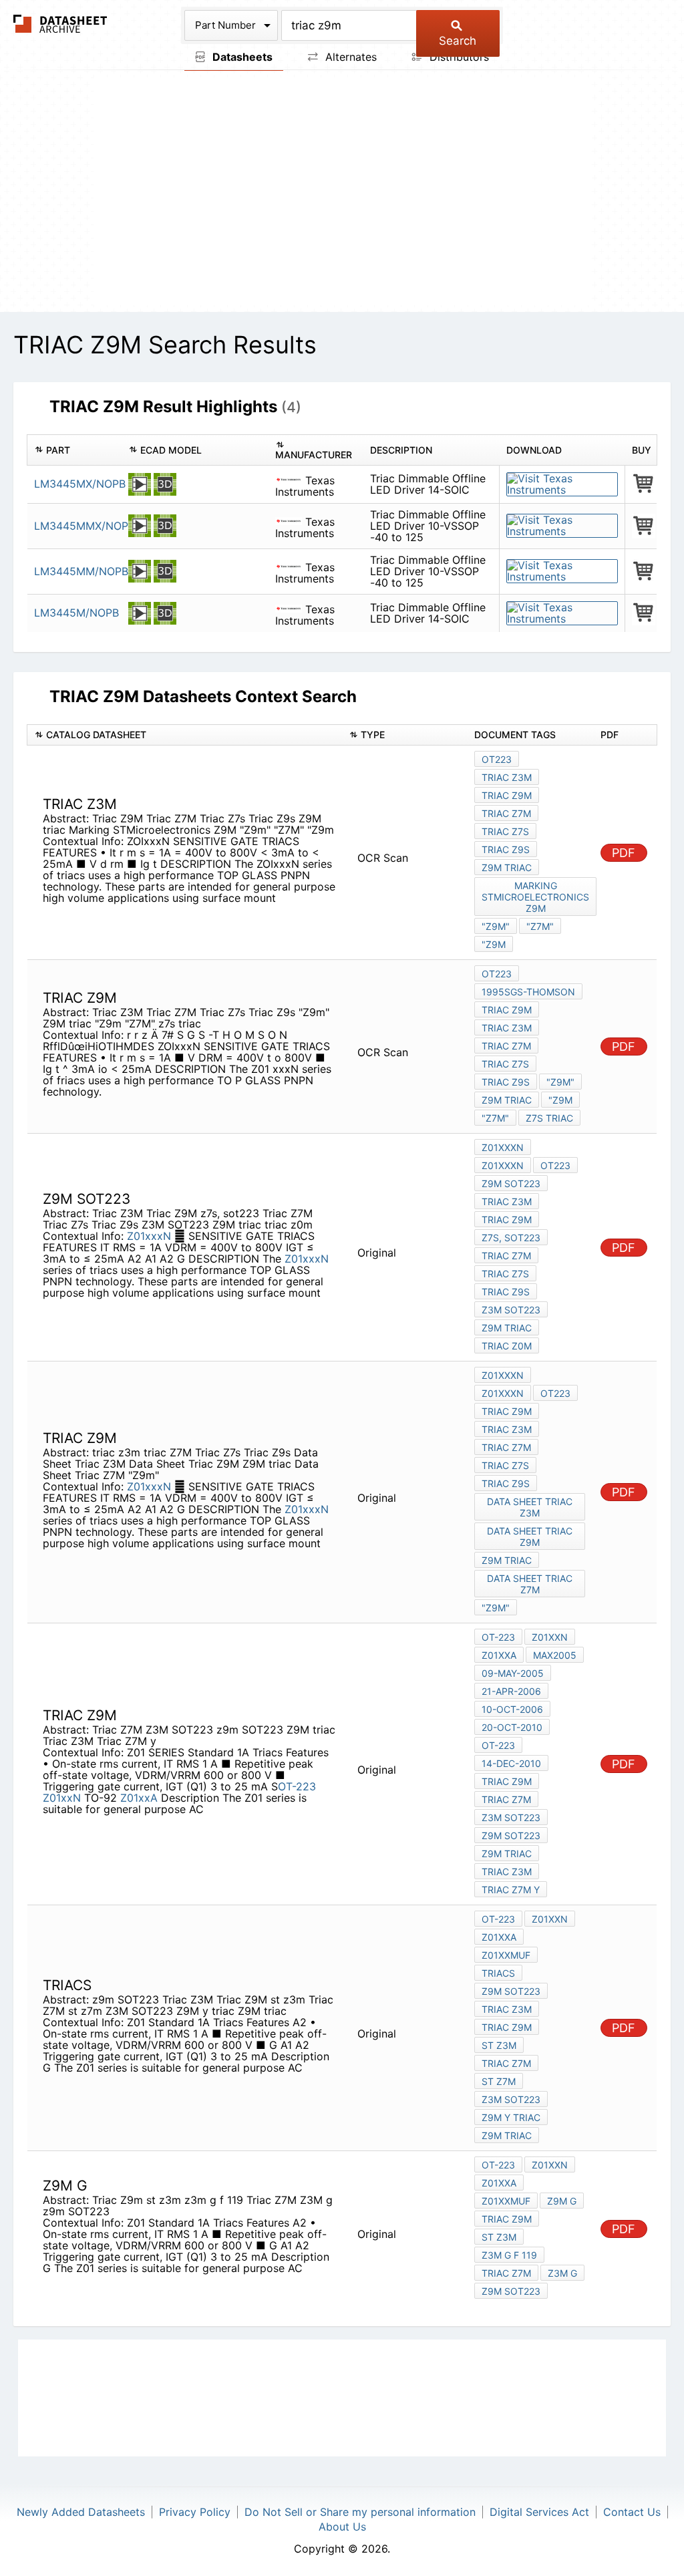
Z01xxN (62, 1798)
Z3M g (562, 2273)
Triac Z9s (506, 849)
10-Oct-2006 (512, 1709)
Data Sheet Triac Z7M (530, 1584)
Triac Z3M (507, 777)
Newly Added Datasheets (81, 2512)
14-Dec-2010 (511, 1763)
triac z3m (507, 1429)
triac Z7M (506, 1447)
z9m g (562, 2201)
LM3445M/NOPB (76, 613)
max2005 (555, 1655)
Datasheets (241, 57)
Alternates (349, 57)
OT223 (497, 759)
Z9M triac (507, 867)
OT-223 (297, 1786)
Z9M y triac (511, 2117)
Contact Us (632, 2512)
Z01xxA (139, 1798)
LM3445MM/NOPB (81, 571)
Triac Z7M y (511, 1890)
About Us (342, 2527)
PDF (624, 853)
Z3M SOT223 (511, 1310)
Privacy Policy (195, 2512)
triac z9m (507, 1411)
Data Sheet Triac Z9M (530, 1537)
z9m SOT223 (511, 1183)
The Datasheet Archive (60, 24)
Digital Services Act (539, 2512)
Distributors (458, 57)
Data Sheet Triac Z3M (530, 1507)
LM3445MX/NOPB (80, 484)
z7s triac (549, 1118)
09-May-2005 (513, 1673)
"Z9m (494, 944)
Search (458, 41)
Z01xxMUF (506, 1955)
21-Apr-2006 (511, 1691)
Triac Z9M (507, 795)
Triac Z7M (506, 813)
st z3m (499, 2045)
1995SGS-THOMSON (528, 992)
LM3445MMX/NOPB (84, 526)
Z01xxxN (151, 1236)
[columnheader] (74, 450)
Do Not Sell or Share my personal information (360, 2512)
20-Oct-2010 (512, 1727)
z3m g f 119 (509, 2255)
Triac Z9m (507, 2219)
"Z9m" (496, 926)
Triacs (498, 1973)
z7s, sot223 (511, 1238)
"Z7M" (540, 926)
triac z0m (507, 1346)
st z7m (499, 2081)
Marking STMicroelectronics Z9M (535, 897)
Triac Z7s (505, 831)
